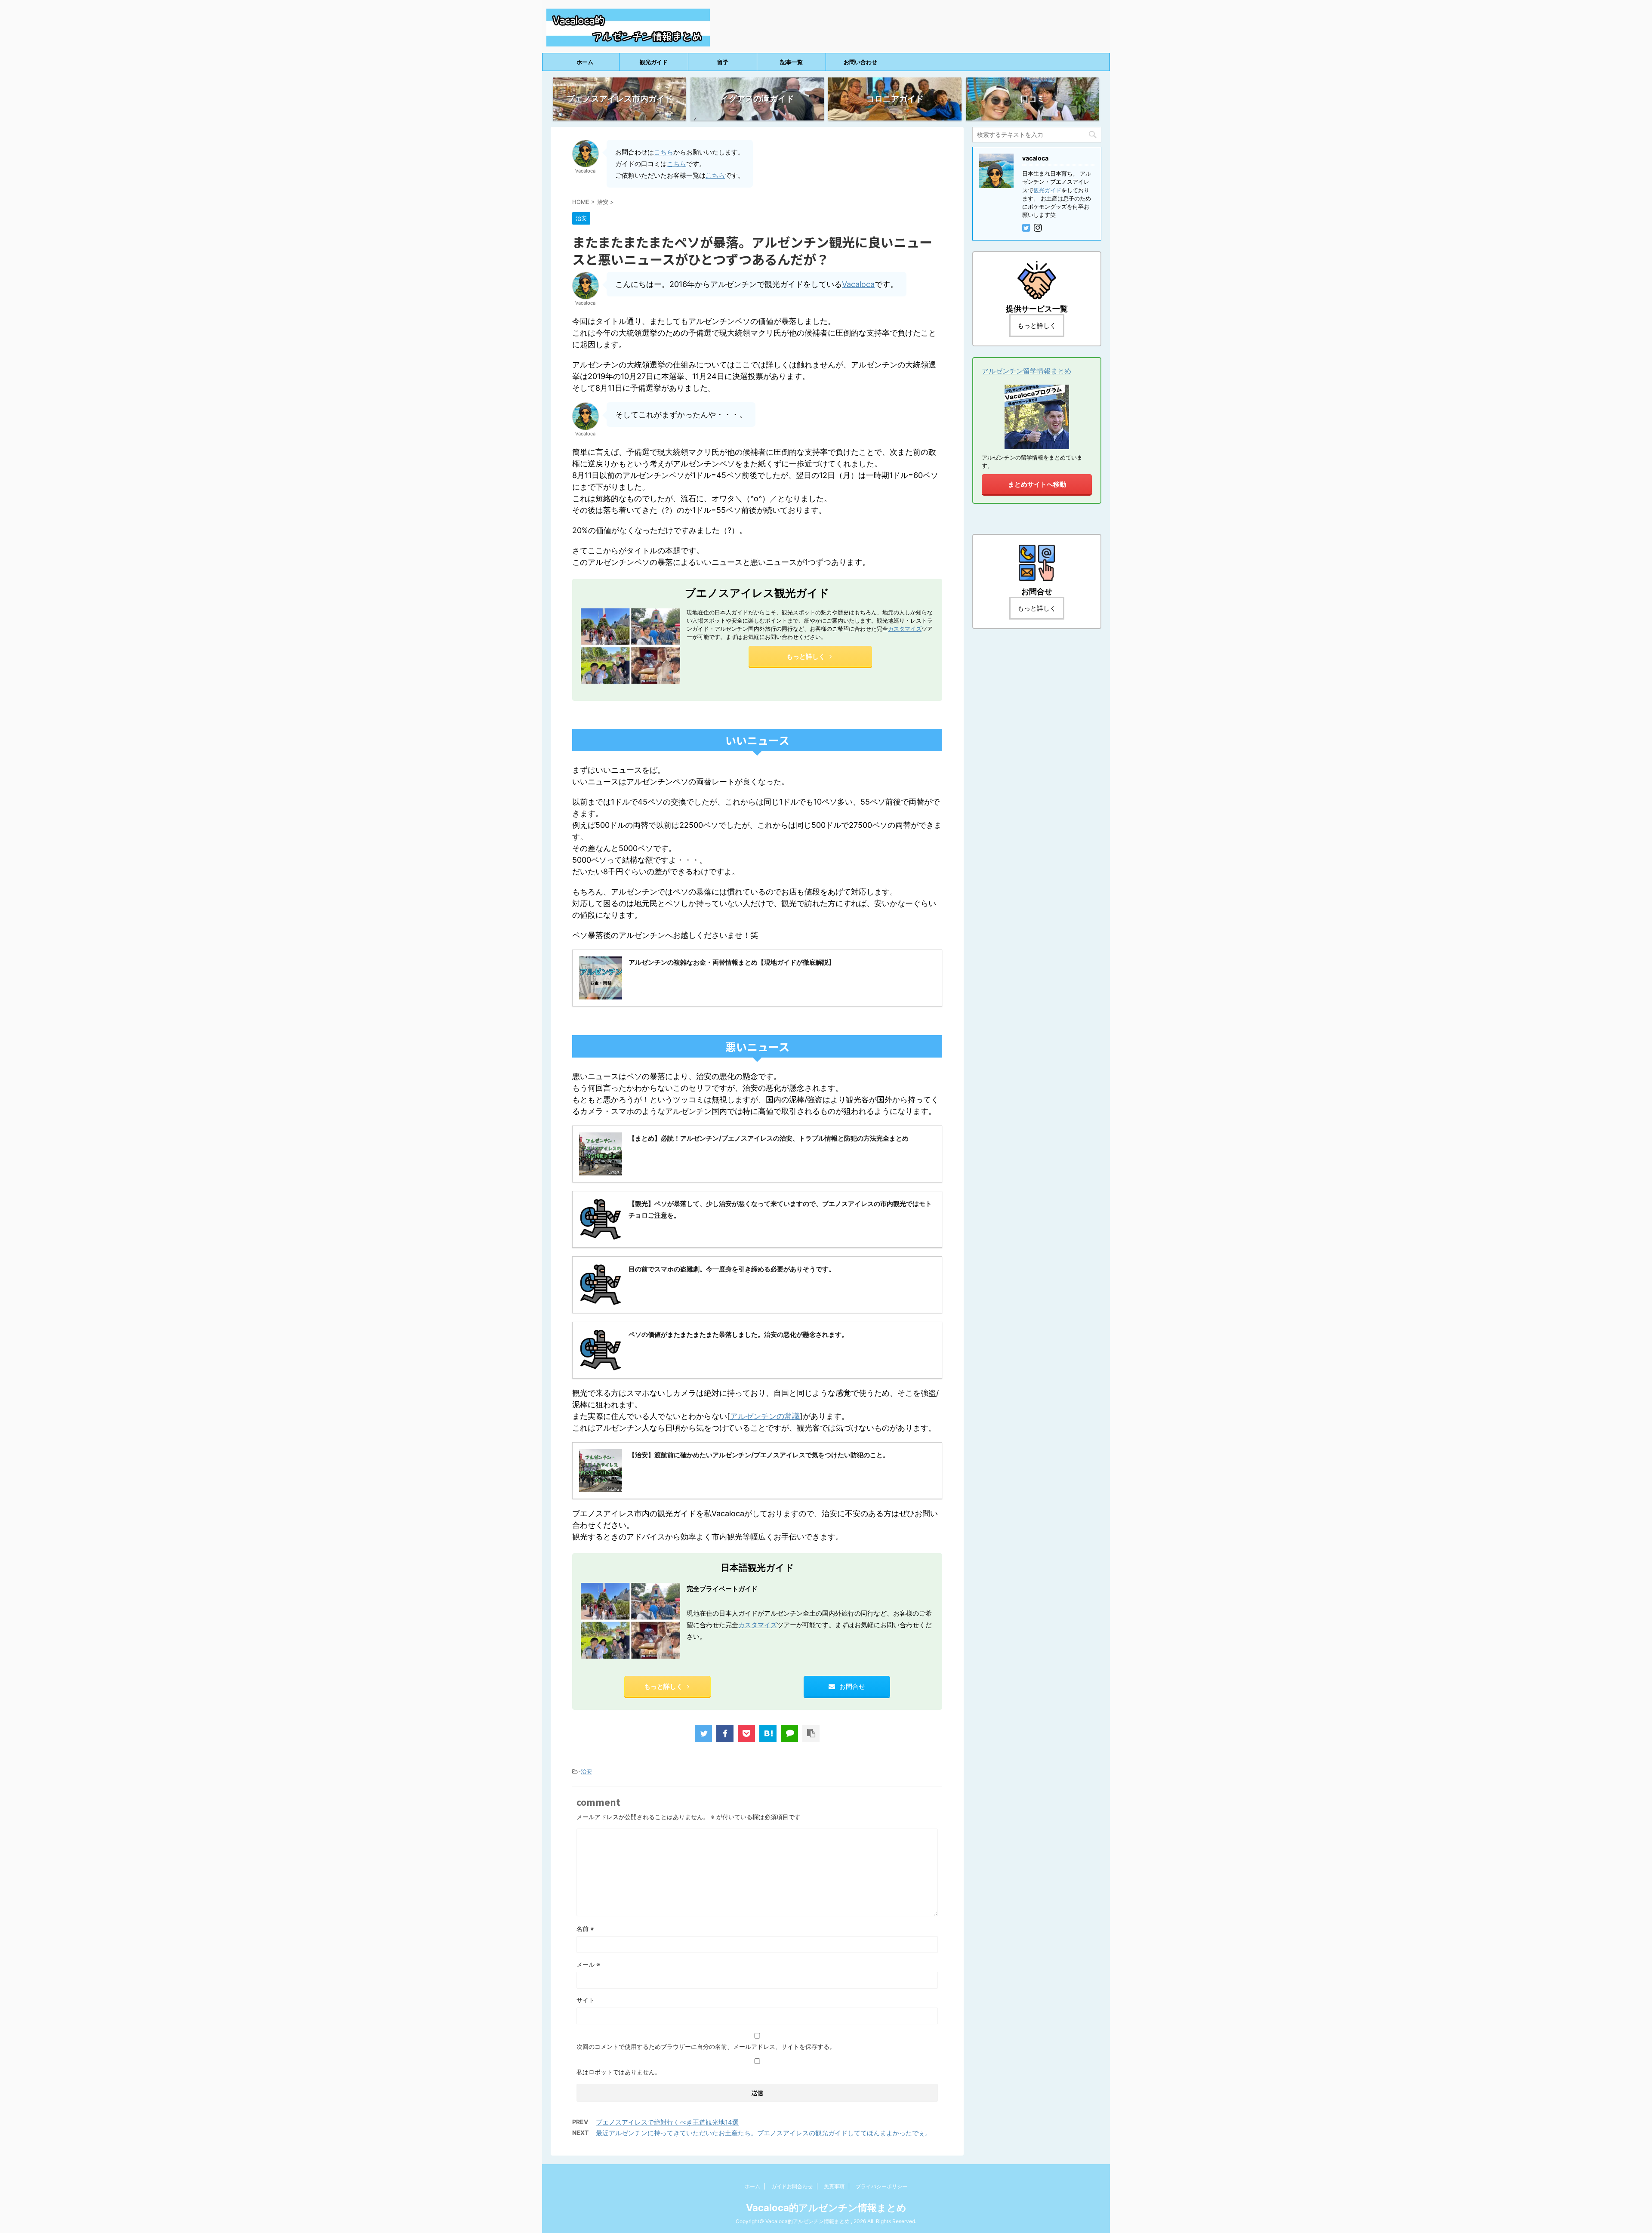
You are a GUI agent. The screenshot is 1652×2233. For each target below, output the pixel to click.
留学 (723, 62)
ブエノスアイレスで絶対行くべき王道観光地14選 (667, 2122)
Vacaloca (858, 284)
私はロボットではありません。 (619, 2072)
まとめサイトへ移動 (1037, 484)
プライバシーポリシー (881, 2186)
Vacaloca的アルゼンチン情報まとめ (826, 2208)
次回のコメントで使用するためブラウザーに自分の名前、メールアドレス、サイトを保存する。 (706, 2046)
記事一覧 (792, 62)
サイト (586, 2000)
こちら (664, 152)
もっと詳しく (806, 656)
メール (588, 1964)
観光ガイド (654, 62)
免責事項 (834, 2186)
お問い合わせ (860, 62)
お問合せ (852, 1686)
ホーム (585, 62)
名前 (585, 1929)
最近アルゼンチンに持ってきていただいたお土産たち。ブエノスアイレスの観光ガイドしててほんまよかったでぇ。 (764, 2133)
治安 (586, 1771)
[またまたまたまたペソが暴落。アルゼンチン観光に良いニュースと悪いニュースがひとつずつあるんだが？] (768, 1733)
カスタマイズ (905, 629)
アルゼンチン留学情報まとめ (1026, 371)
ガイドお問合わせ (792, 2186)
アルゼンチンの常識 (765, 1416)
